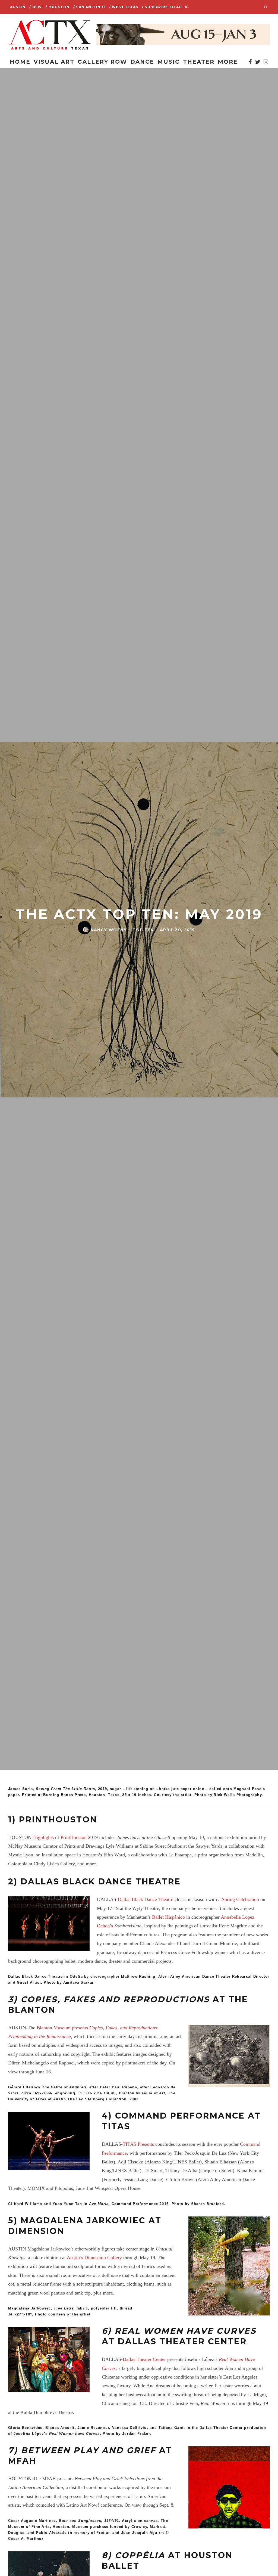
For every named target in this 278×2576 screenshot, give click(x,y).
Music (169, 62)
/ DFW (36, 7)
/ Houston (58, 7)
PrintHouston (74, 1837)
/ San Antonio (89, 7)
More (228, 62)
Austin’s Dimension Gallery (95, 2258)
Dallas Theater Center (144, 2359)
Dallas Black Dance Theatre (146, 1899)
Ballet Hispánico (168, 1917)
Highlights (43, 1837)
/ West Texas (124, 7)
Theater (199, 62)
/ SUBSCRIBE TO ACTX (165, 7)
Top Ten (143, 930)
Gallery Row (102, 62)
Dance (142, 62)
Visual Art (54, 62)
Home (20, 62)
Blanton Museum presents (63, 2028)
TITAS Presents (138, 2144)
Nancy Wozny (109, 930)
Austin (18, 7)
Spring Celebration (240, 1899)
